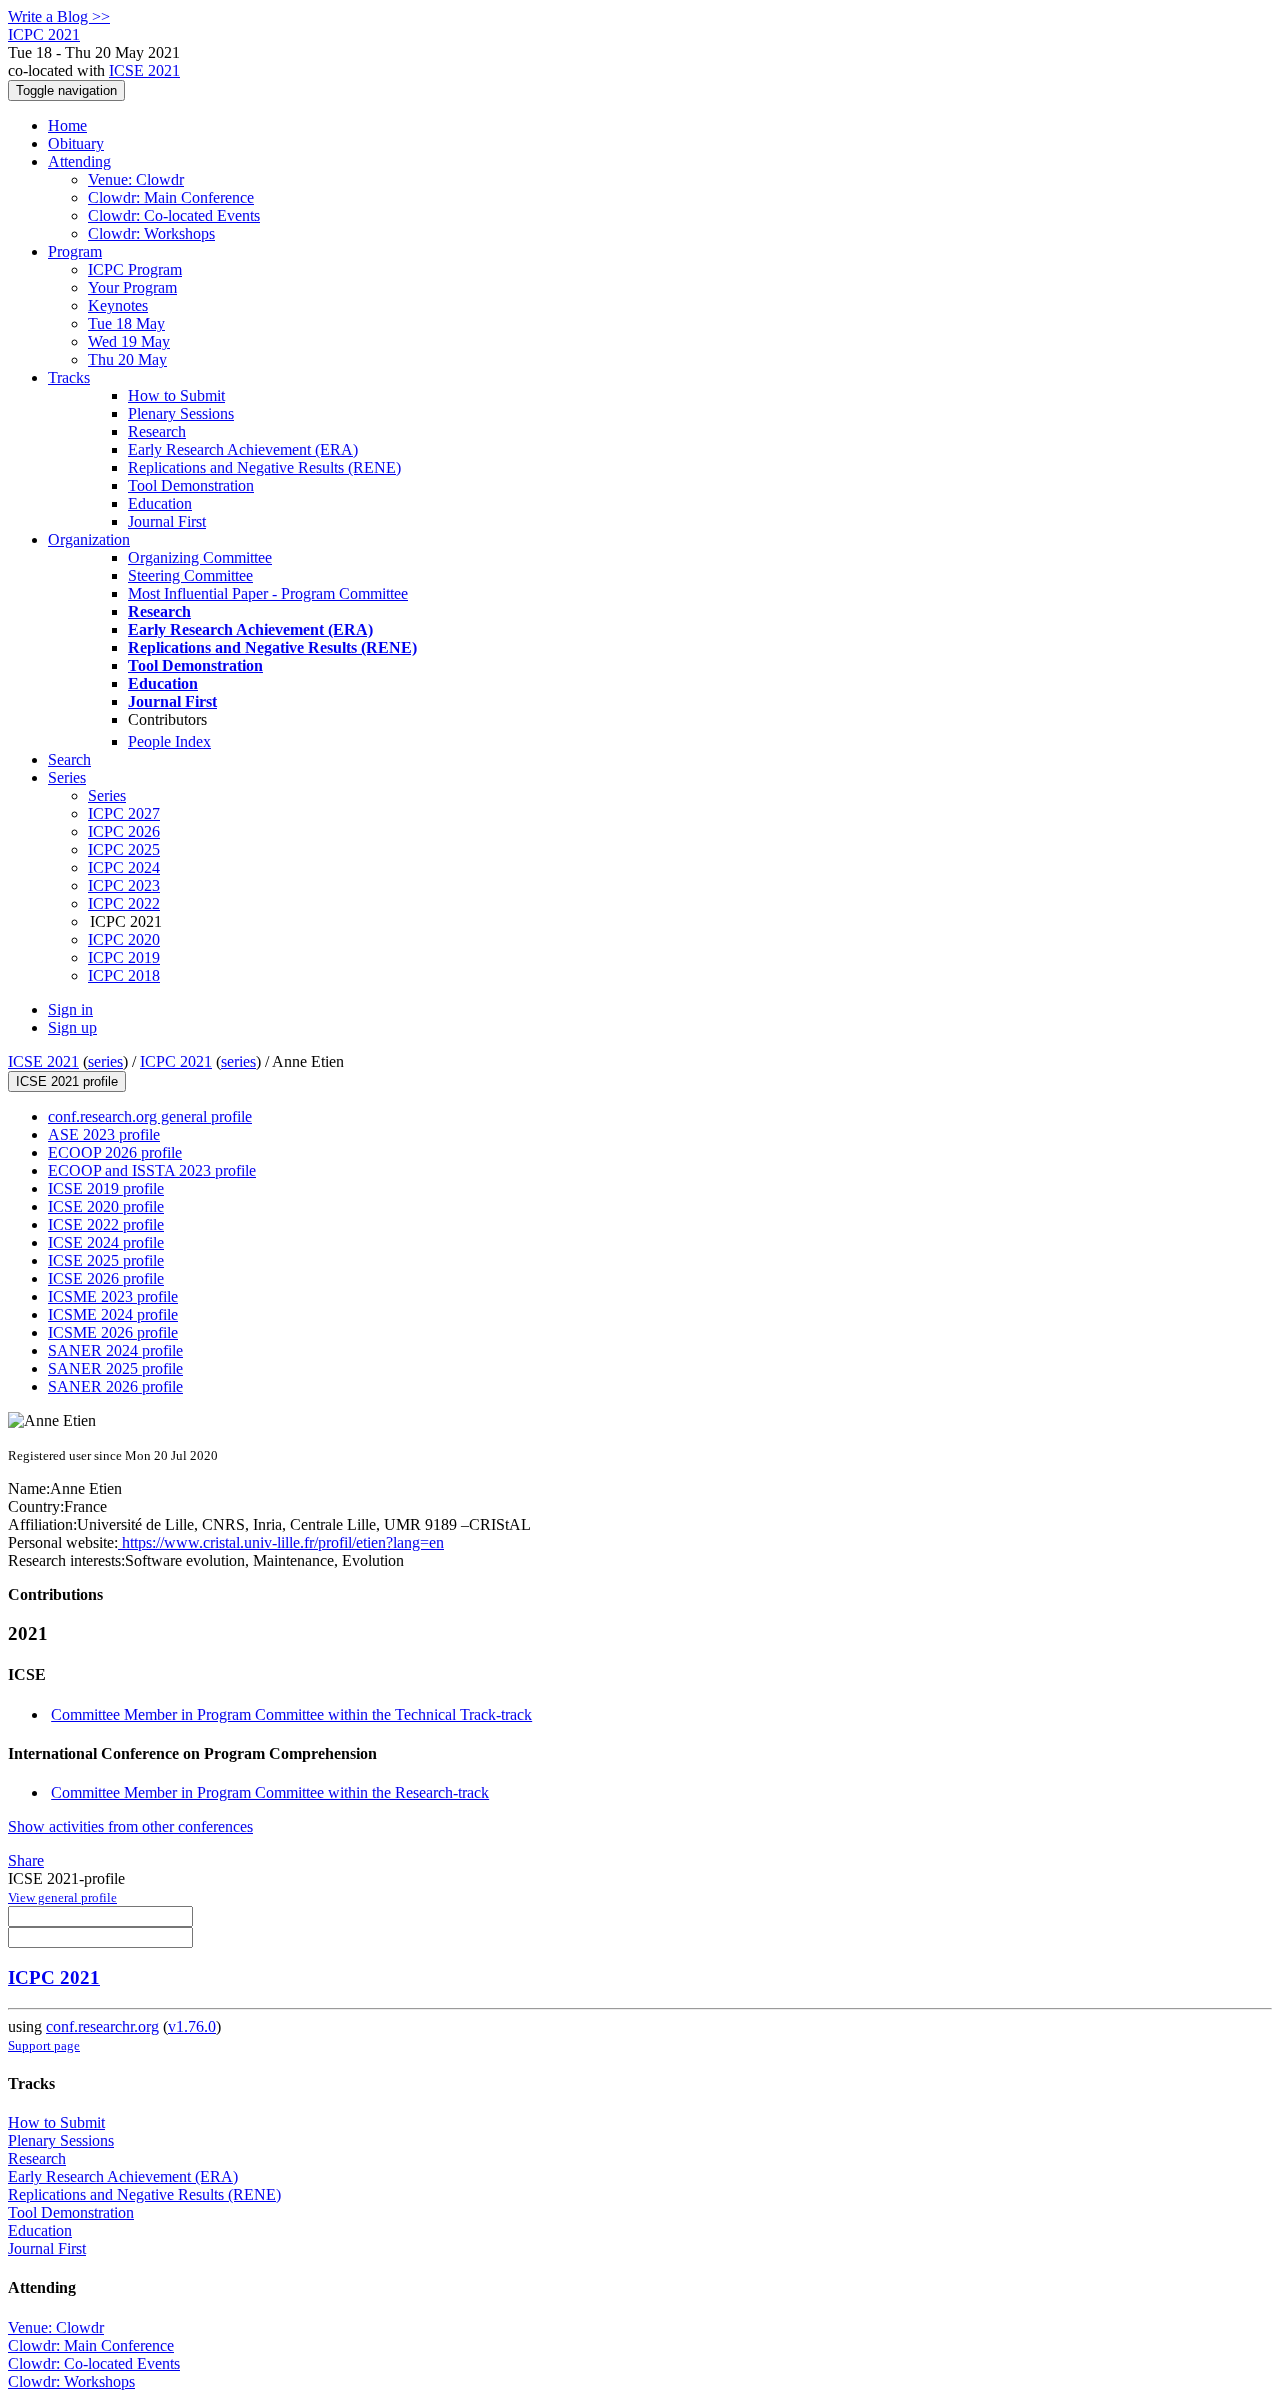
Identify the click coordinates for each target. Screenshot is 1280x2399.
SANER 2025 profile (115, 1368)
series (105, 1061)
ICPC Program (135, 269)
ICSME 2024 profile (113, 1314)
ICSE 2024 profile (106, 1242)
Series (107, 795)
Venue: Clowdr (136, 179)
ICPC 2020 (124, 939)
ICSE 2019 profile (106, 1188)
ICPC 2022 (124, 903)
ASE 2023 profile (104, 1134)
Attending (79, 161)
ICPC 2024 (124, 867)
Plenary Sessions (181, 413)
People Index (169, 741)
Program (75, 251)
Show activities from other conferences (130, 1826)
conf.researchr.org (102, 2026)
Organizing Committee (200, 557)
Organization (89, 539)
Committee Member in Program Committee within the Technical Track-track (291, 1714)
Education (160, 503)
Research (157, 431)
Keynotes (118, 305)
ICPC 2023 (124, 885)
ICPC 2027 (124, 813)
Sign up (72, 1027)
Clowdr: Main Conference (171, 197)
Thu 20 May (127, 359)
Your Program (132, 287)
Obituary (76, 143)
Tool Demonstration (191, 485)
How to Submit (176, 395)
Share (26, 1860)
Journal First (167, 521)
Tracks (69, 377)
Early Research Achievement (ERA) (243, 449)
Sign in (70, 1009)
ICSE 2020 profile (106, 1206)
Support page (44, 2045)
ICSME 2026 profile (113, 1332)
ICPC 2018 (124, 975)
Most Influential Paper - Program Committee (268, 593)
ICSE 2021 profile (67, 1081)
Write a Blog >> (59, 16)
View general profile (62, 1897)
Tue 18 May (126, 323)
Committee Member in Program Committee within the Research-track (270, 1792)
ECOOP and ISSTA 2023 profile (152, 1170)
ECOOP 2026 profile (115, 1152)
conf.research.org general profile (150, 1116)
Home (67, 125)
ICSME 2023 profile (113, 1296)
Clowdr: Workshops (151, 233)
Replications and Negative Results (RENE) (264, 467)
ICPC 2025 (124, 849)
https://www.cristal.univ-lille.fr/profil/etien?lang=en (281, 1542)
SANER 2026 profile (115, 1386)
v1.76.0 (192, 2026)
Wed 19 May (129, 341)
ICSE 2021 (144, 70)
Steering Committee (190, 575)
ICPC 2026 (124, 831)
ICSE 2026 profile (106, 1278)
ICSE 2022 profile (106, 1224)
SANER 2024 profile (115, 1350)
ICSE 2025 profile (106, 1260)
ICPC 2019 (124, 957)
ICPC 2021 (176, 1061)
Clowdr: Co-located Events (174, 215)
